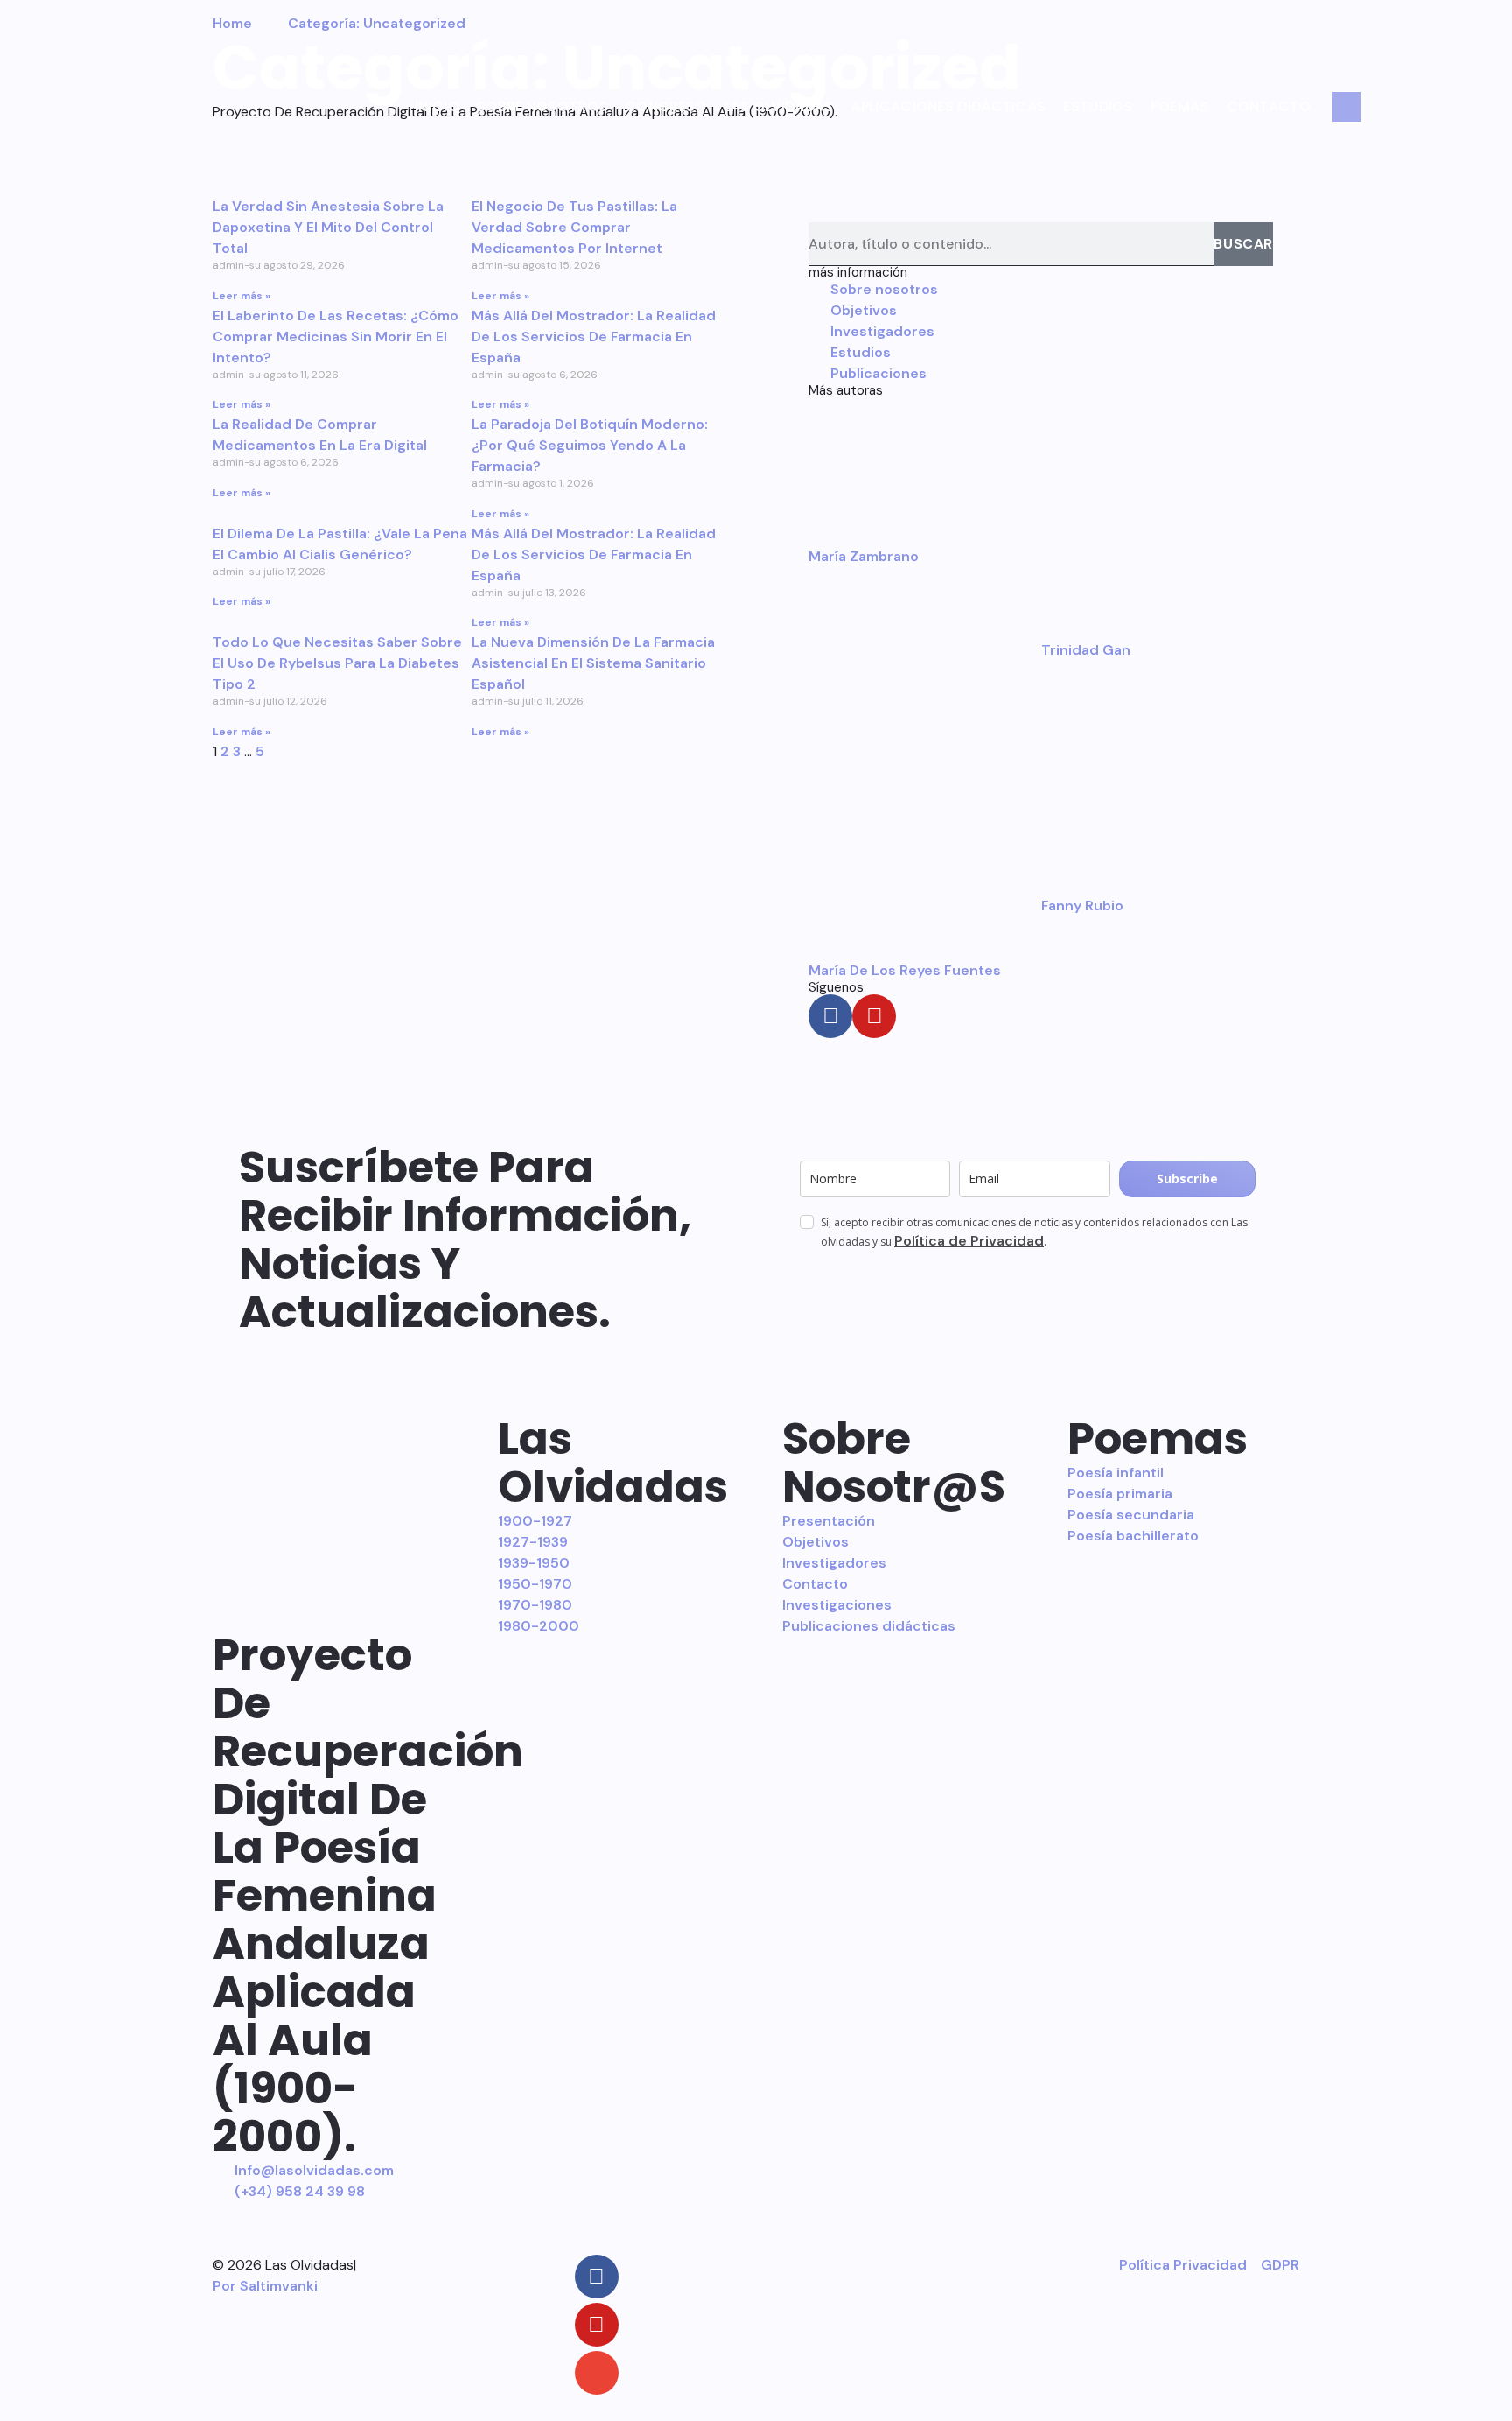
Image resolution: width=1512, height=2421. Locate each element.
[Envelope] (597, 2373)
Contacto (1269, 106)
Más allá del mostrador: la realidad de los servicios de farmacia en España (594, 337)
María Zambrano (864, 556)
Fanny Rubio (1082, 905)
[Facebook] (830, 1016)
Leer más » (241, 296)
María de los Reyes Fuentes (905, 970)
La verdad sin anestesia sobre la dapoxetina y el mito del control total (328, 227)
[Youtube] (874, 1016)
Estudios (1098, 106)
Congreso (665, 106)
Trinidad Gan (1086, 650)
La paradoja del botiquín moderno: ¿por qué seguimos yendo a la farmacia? (590, 445)
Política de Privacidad (969, 1241)
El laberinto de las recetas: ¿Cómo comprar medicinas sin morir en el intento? (336, 337)
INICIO (437, 106)
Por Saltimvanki (265, 2286)
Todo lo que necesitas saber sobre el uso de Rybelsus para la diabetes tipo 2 (337, 663)
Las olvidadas (779, 106)
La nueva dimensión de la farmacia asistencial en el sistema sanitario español (593, 663)
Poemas (1180, 106)
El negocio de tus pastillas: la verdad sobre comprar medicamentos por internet (574, 227)
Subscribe (1187, 1179)
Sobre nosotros (542, 106)
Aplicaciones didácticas (948, 106)
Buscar (1243, 244)
